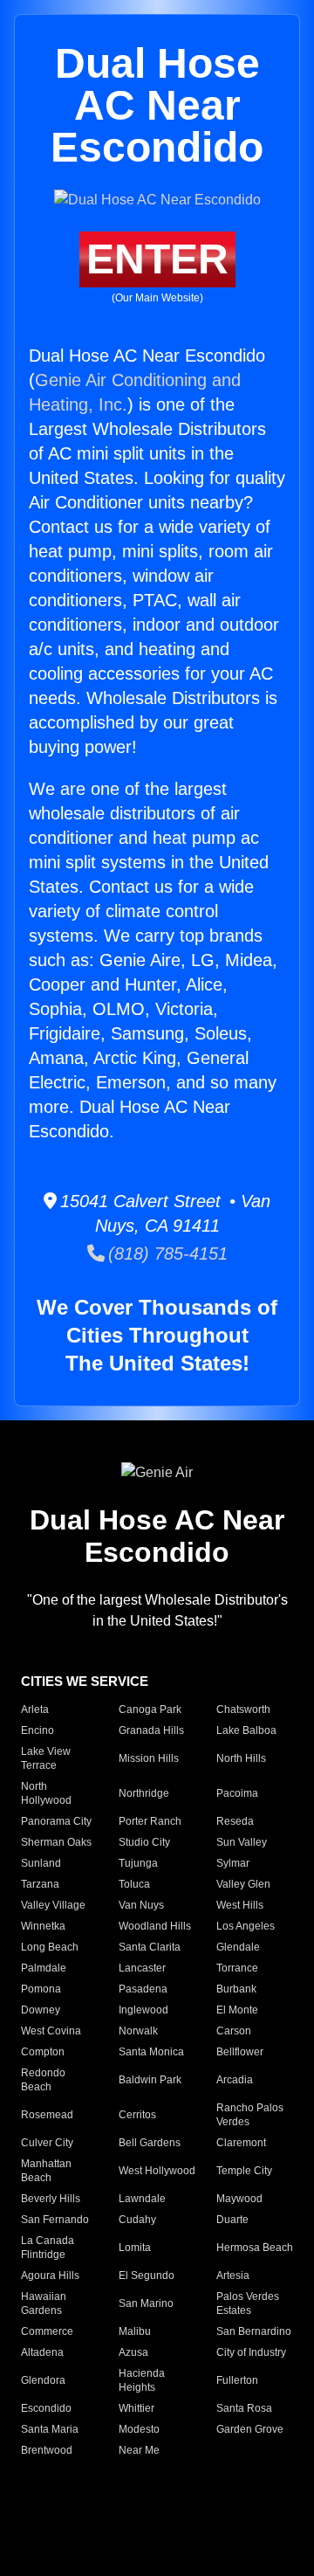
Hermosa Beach (255, 2248)
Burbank (236, 1989)
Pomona (41, 1989)
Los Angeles (246, 1926)
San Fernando (55, 2220)
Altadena (42, 2352)
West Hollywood (157, 2171)
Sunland (41, 1863)
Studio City (144, 1842)
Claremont (241, 2143)
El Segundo (147, 2276)
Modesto (139, 2429)
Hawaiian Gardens (44, 2303)
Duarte (232, 2220)
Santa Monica (151, 2052)
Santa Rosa (244, 2408)
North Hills (241, 1758)
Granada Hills (151, 1730)
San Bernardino (254, 2331)
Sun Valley (242, 1842)
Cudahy (137, 2220)
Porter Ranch (150, 1821)
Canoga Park (150, 1709)
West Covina (51, 2031)
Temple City (244, 2171)
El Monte (237, 2010)
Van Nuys (141, 1905)
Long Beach (50, 1947)
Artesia (233, 2276)
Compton (43, 2052)
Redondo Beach (43, 2080)
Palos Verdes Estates (248, 2303)
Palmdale (44, 1968)
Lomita (135, 2248)
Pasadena (143, 1989)
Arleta (35, 1709)
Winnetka (43, 1926)
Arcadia (235, 2080)
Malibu (135, 2331)
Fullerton (237, 2380)
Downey (41, 2010)
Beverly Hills (51, 2199)
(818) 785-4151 (166, 1253)
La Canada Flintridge (48, 2248)
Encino (38, 1730)
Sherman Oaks (56, 1842)
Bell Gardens (150, 2143)
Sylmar (233, 1863)
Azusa (133, 2352)
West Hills (240, 1905)
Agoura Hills (50, 2276)
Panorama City (56, 1821)
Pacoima (237, 1793)
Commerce (47, 2331)
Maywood (239, 2199)
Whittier (137, 2408)
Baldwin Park (150, 2080)
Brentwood (47, 2450)
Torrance (237, 1968)
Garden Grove (250, 2429)
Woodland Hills (155, 1926)
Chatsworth (243, 1709)
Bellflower (240, 2052)
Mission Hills (149, 1758)
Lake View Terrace (46, 1758)
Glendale (238, 1947)
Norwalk (138, 2031)
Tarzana (40, 1884)
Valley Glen (243, 1884)
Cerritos (137, 2115)
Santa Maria (50, 2429)
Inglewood (143, 2010)
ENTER (157, 259)
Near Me (139, 2450)
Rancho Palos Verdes (250, 2115)
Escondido (46, 2408)
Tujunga (138, 1863)
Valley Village (53, 1905)
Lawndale (142, 2199)
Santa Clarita (150, 1947)
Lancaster (142, 1968)
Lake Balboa (246, 1730)
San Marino (146, 2303)
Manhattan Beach (46, 2171)
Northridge (144, 1793)
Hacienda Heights (142, 2380)
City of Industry (251, 2352)
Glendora (43, 2380)
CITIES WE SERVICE (85, 1681)
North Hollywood (46, 1793)
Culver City (47, 2143)
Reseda (235, 1821)
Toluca (134, 1884)
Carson (234, 2031)
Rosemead (47, 2115)
